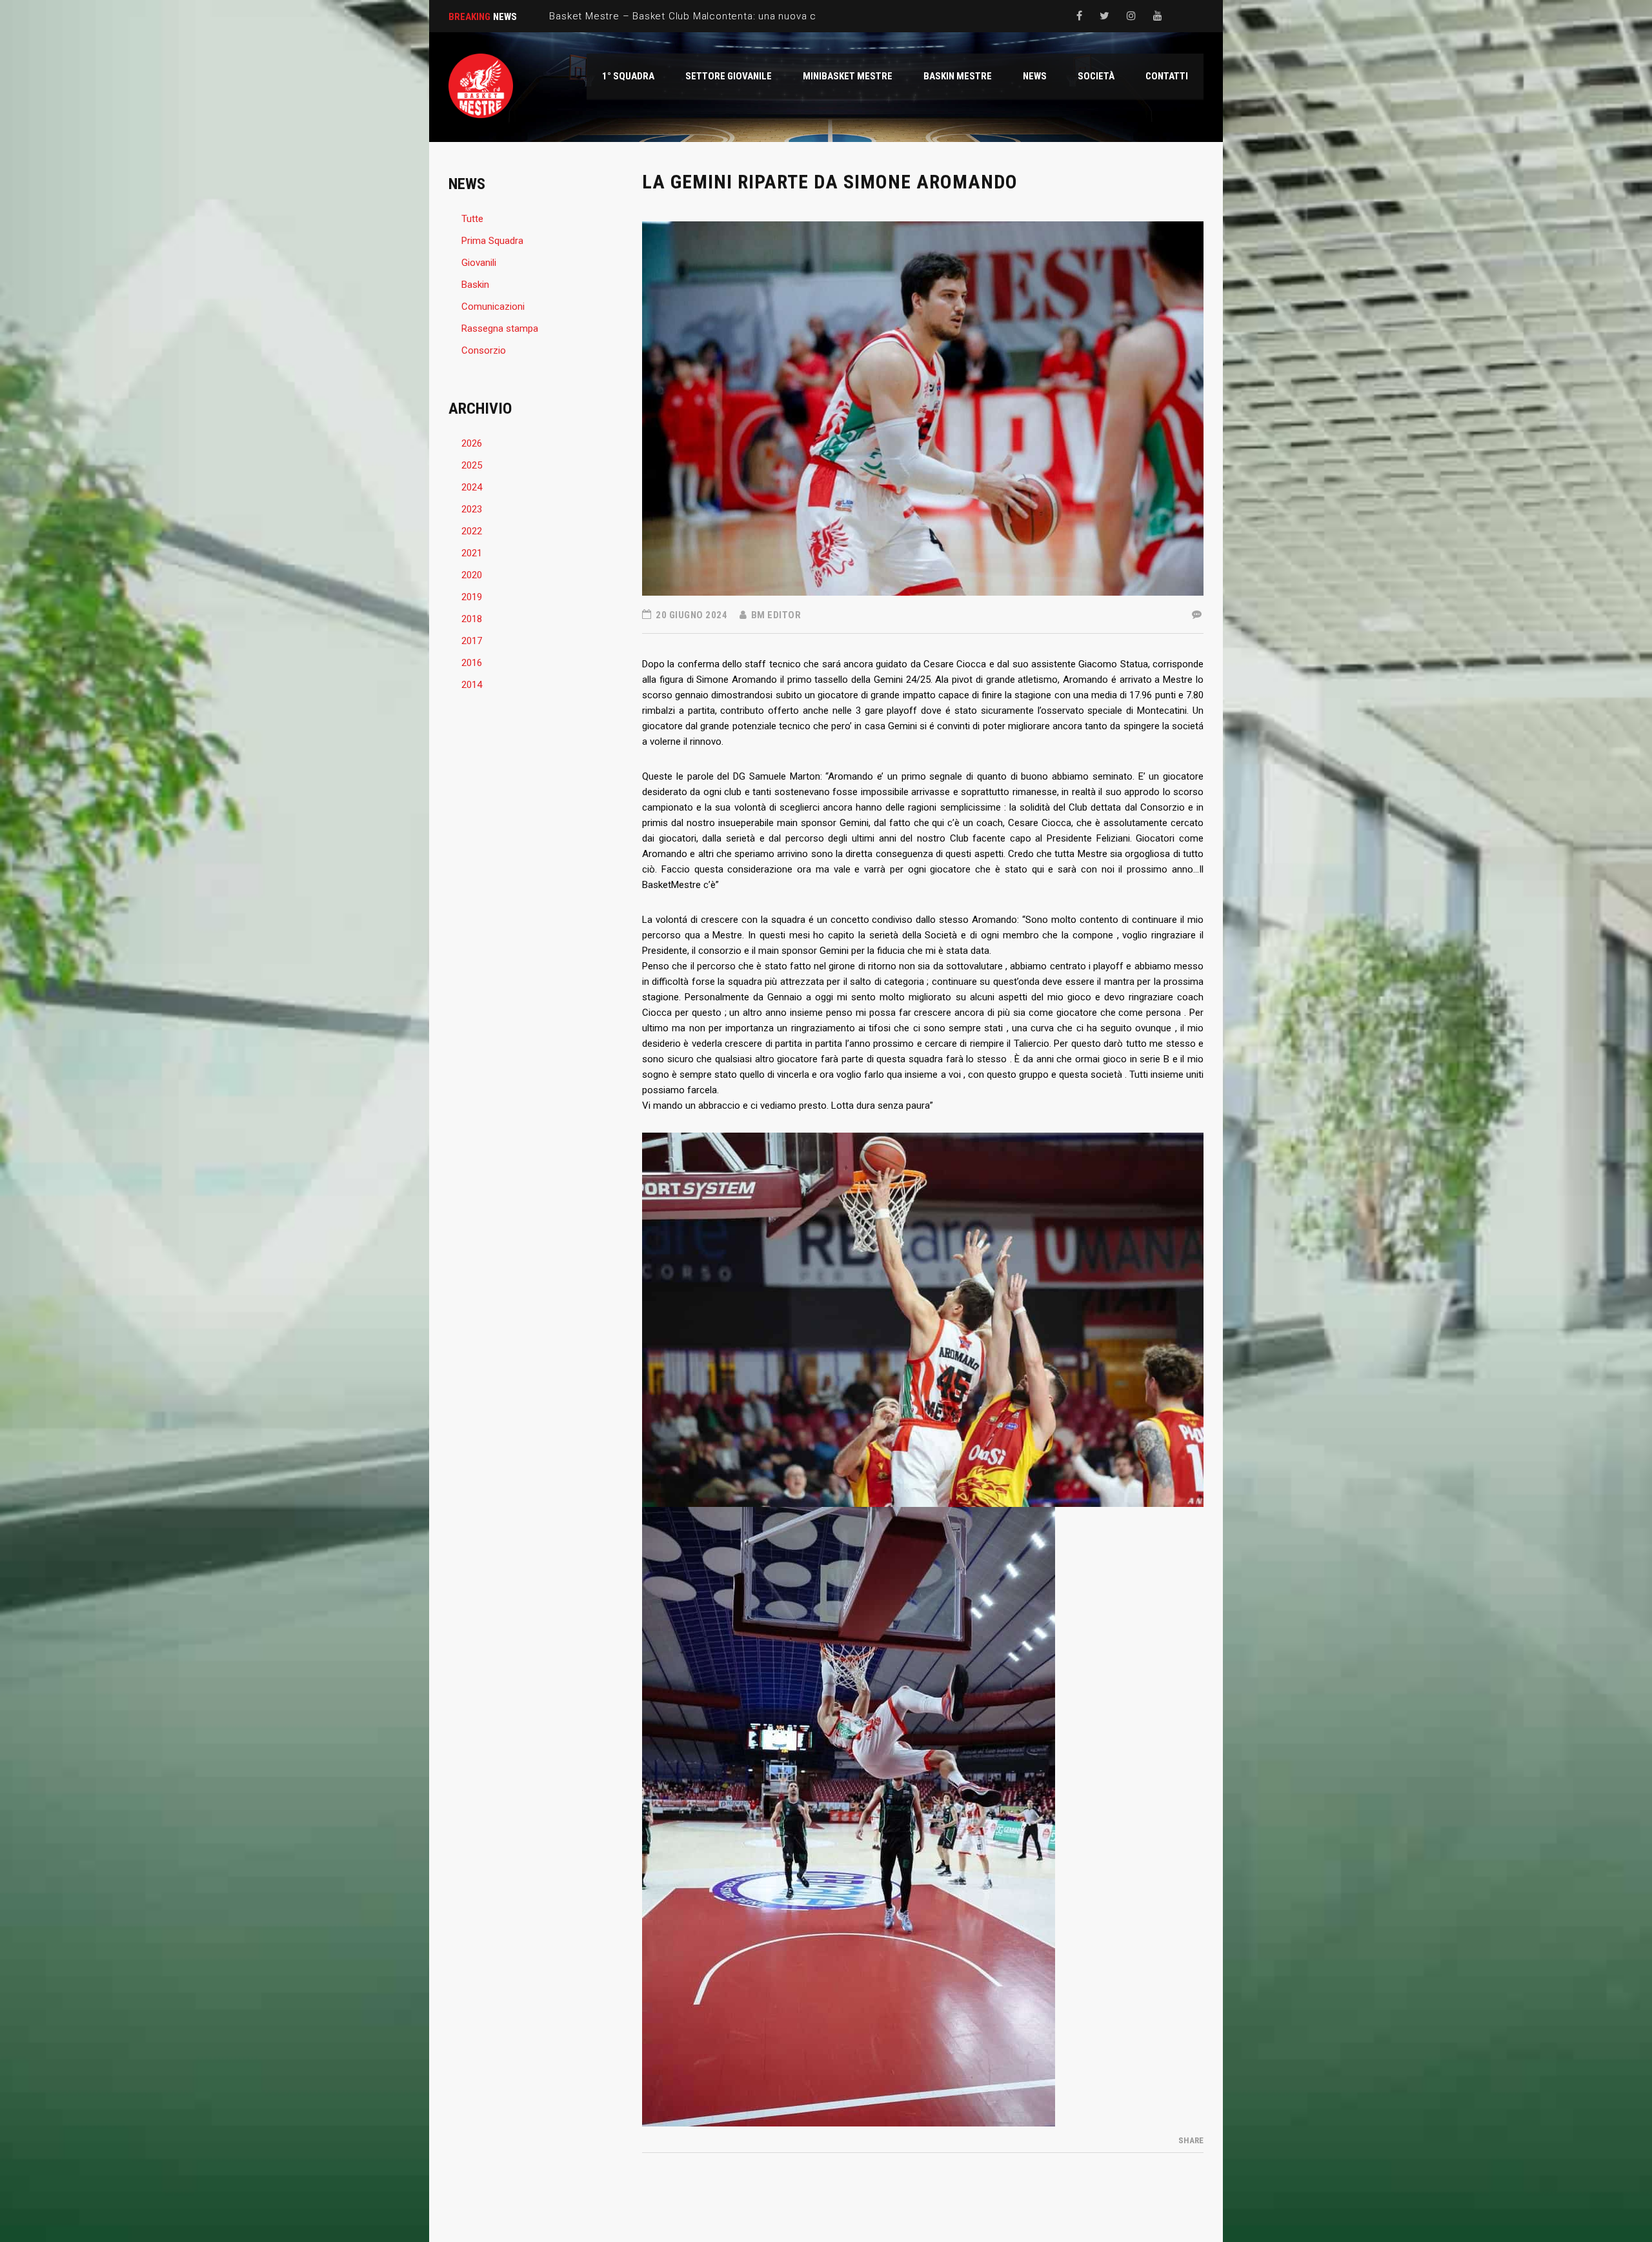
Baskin (475, 285)
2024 (472, 487)
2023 (472, 509)
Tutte (472, 219)
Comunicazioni (493, 307)
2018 (472, 619)
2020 (472, 575)
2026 (472, 443)
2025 (472, 465)
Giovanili (479, 263)
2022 (472, 531)
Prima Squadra (492, 241)
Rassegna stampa (500, 328)
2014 (472, 685)
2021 (472, 553)
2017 (472, 641)
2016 (472, 663)
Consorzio (484, 350)
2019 (472, 597)
